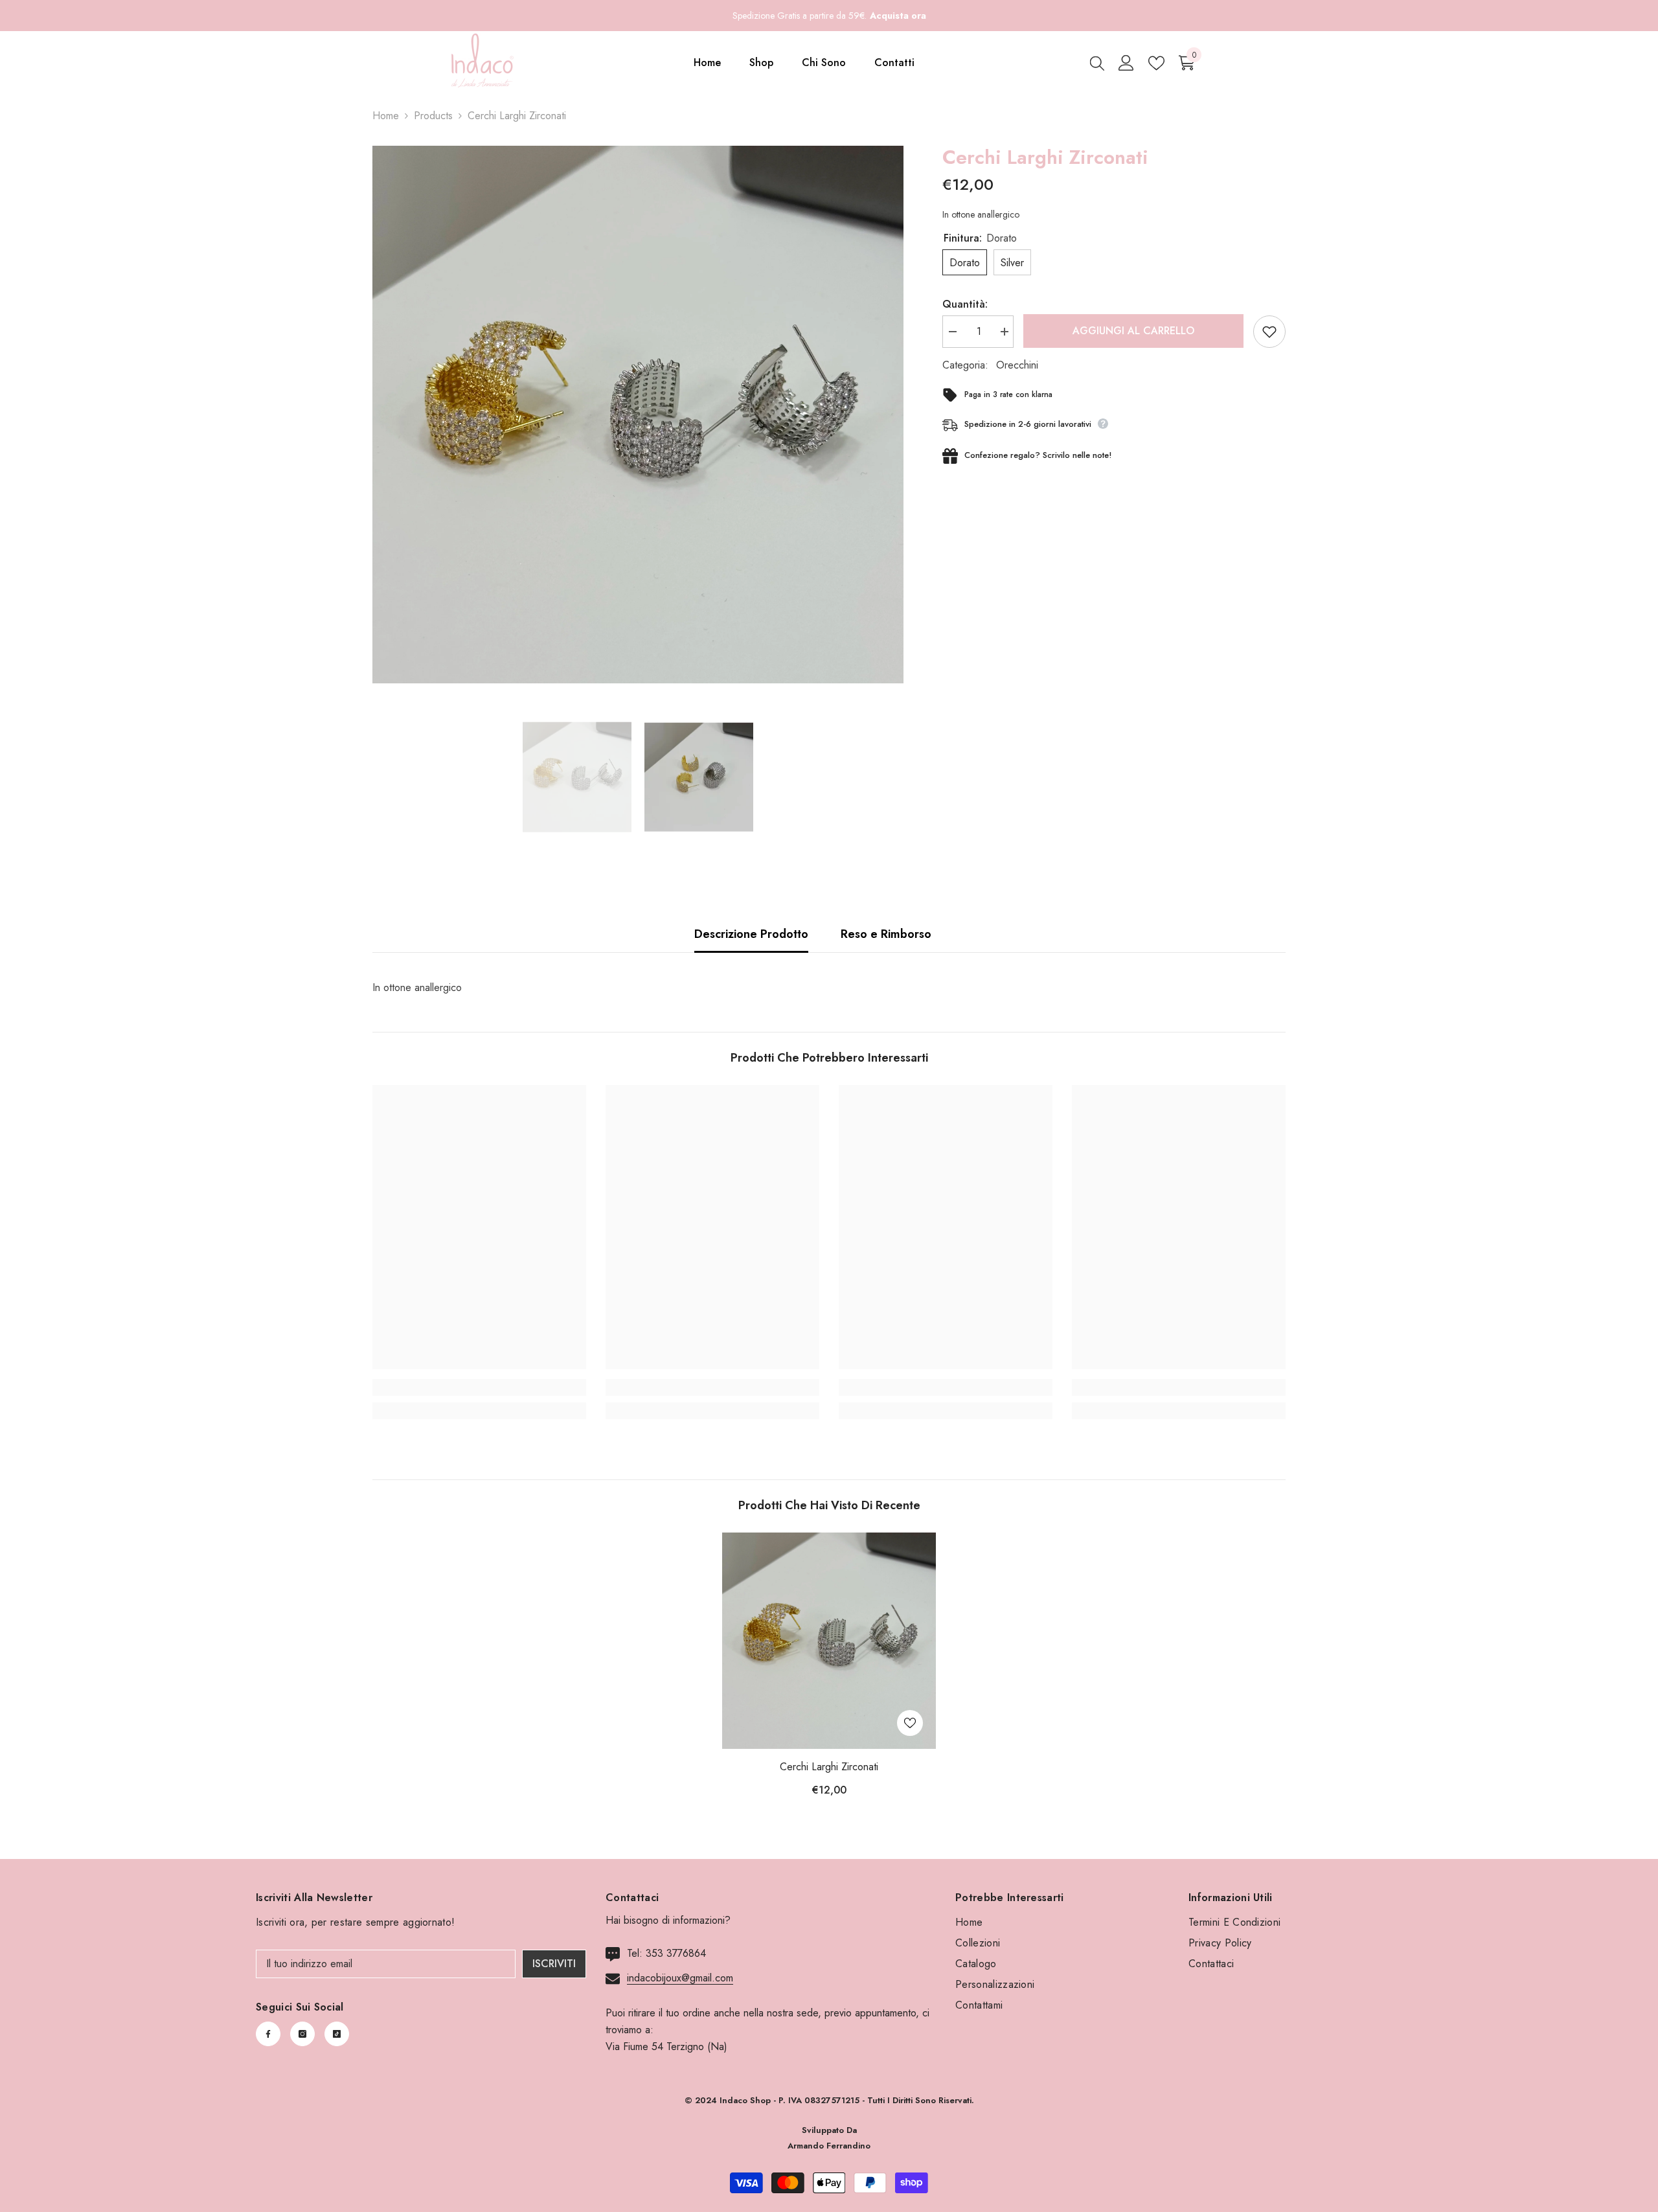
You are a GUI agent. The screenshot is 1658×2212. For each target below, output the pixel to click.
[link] (479, 1387)
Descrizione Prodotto (751, 934)
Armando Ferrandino (829, 2146)
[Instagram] (302, 2034)
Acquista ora (898, 16)
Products (433, 116)
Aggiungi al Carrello (1133, 331)
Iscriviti (554, 1964)
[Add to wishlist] (1269, 332)
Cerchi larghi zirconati (829, 1767)
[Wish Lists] (1156, 63)
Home (386, 116)
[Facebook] (268, 2034)
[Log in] (1126, 63)
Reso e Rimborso (886, 934)
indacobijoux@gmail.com (680, 1978)
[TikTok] (337, 2034)
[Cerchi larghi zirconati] (829, 1641)
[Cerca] (1097, 63)
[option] (638, 415)
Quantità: (965, 304)
